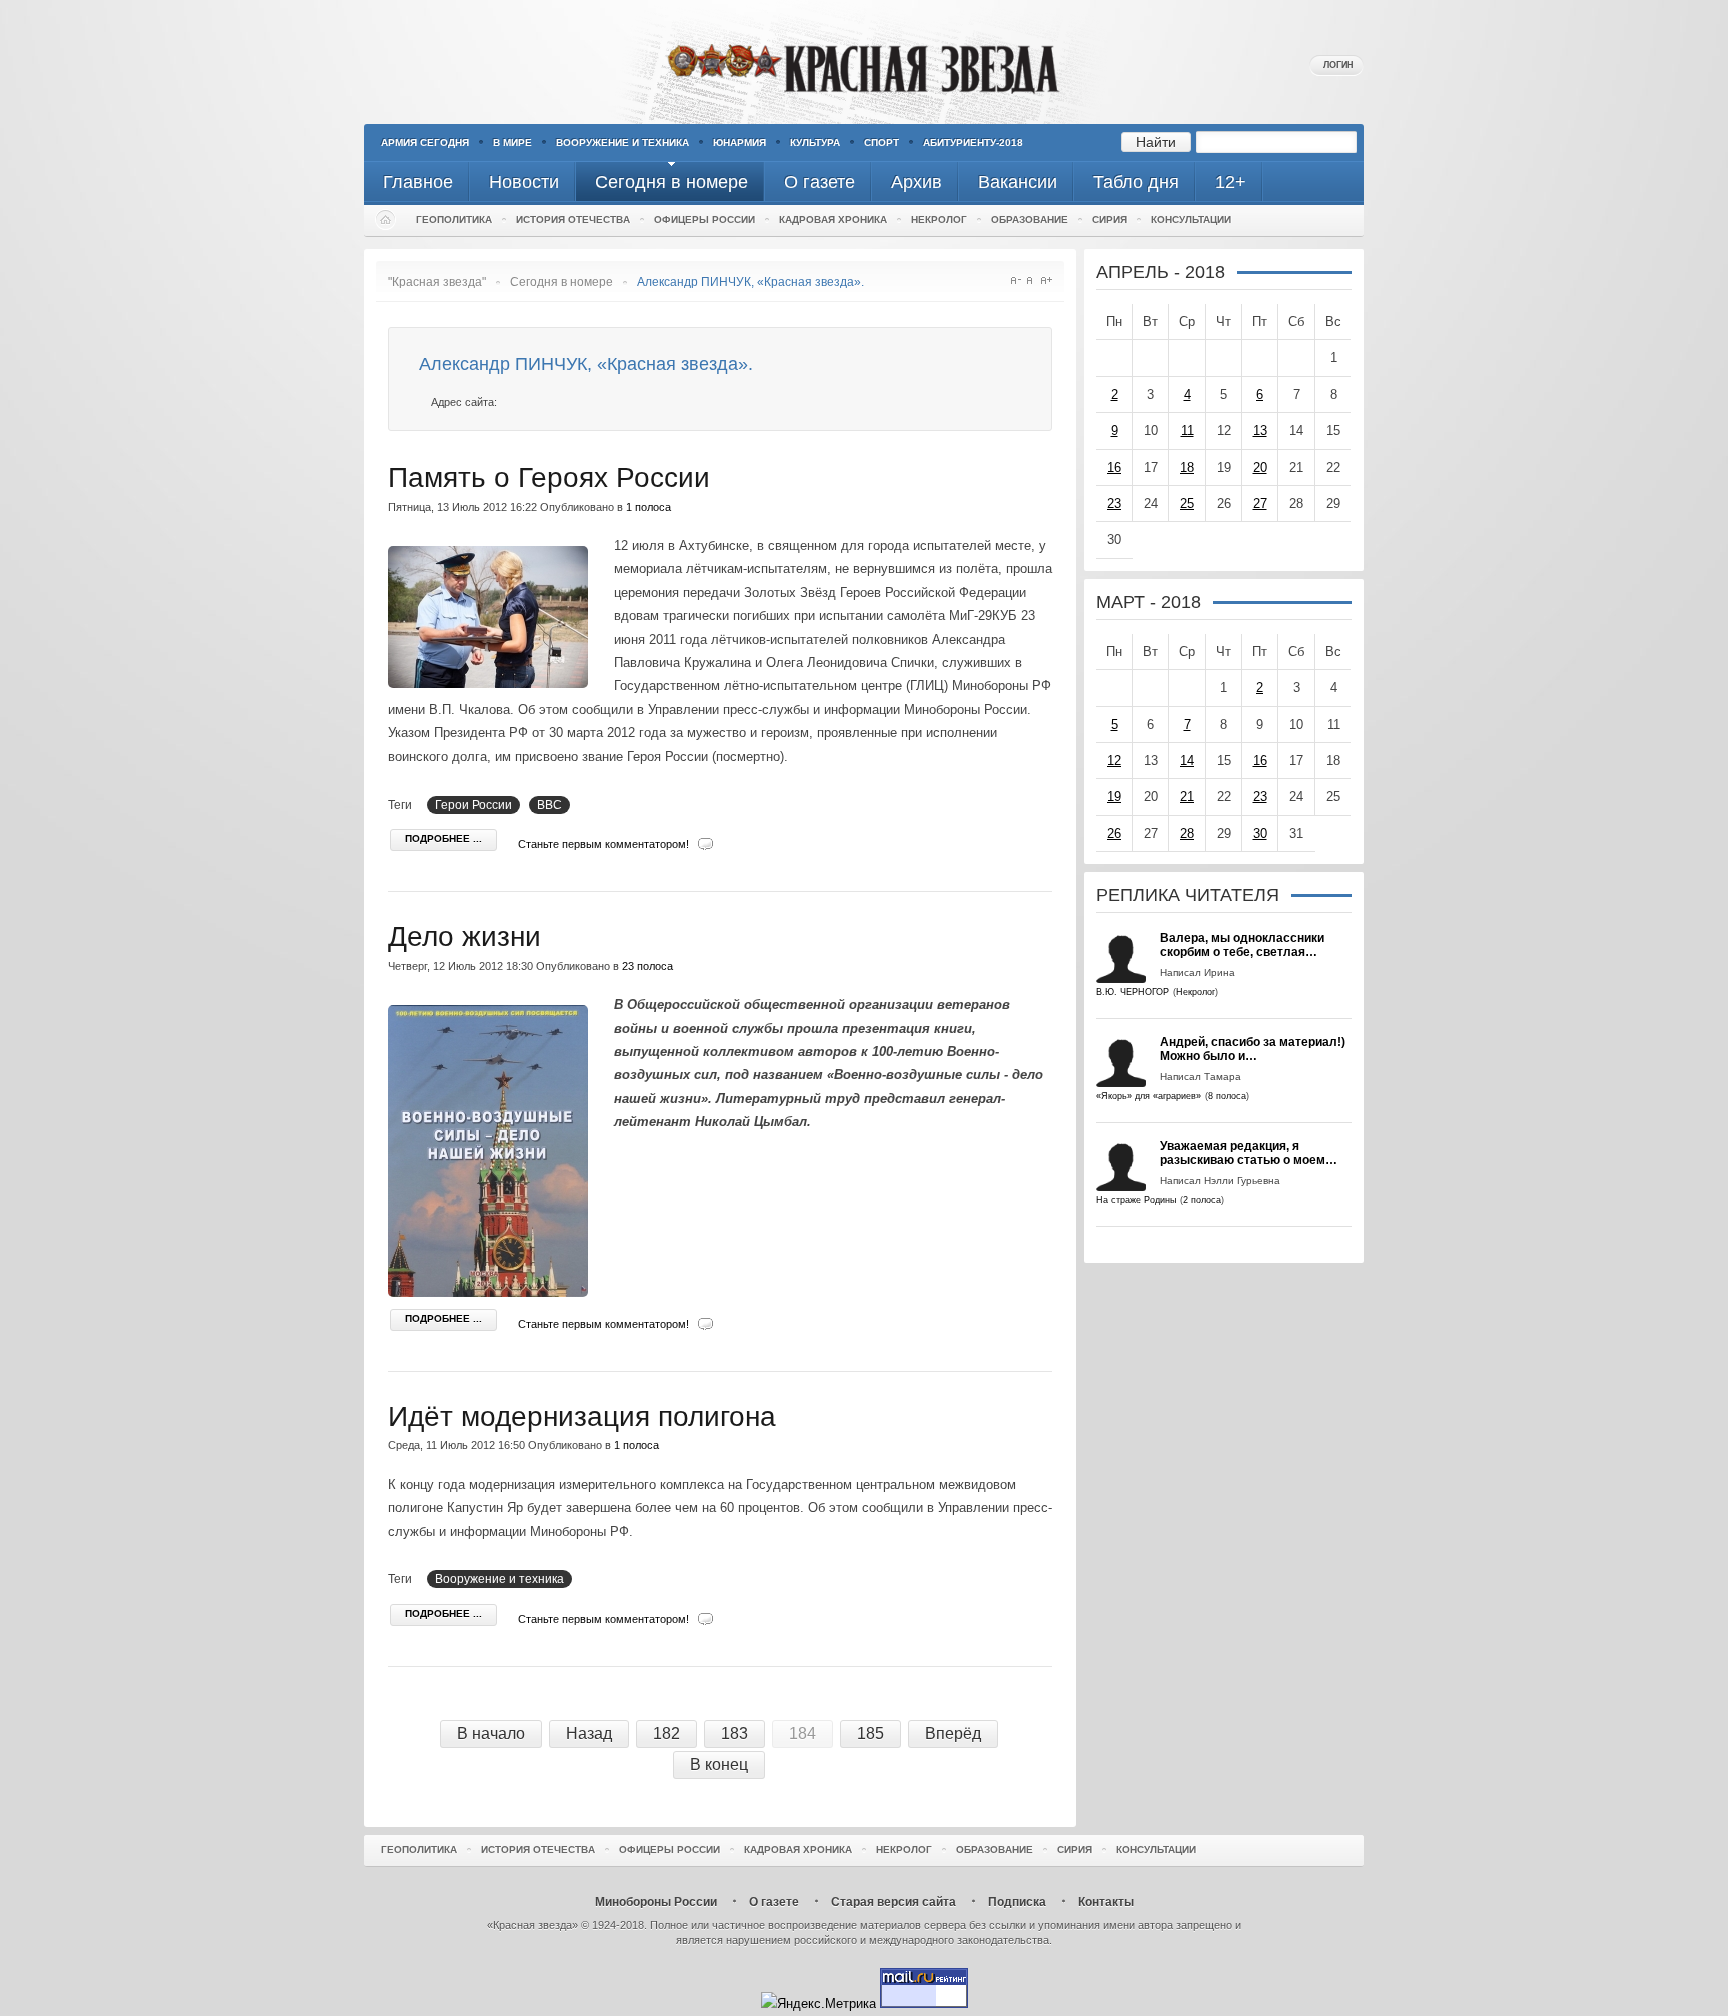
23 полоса (647, 966)
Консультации (1191, 219)
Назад (589, 1733)
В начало (491, 1733)
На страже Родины (1136, 1200)
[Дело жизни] (493, 1292)
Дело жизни (464, 936)
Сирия (1109, 219)
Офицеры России (704, 219)
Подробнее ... (443, 838)
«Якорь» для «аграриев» (1148, 1096)
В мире (512, 142)
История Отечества (573, 219)
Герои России (473, 805)
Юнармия (739, 142)
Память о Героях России (549, 477)
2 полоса (1202, 1200)
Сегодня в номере (561, 282)
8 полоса (1227, 1096)
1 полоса (648, 507)
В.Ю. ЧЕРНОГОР (1132, 992)
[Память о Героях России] (493, 683)
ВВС (549, 805)
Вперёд (953, 1733)
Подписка (1017, 1902)
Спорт (881, 142)
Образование (1029, 219)
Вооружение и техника (622, 142)
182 (666, 1733)
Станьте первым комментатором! (603, 844)
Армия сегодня (425, 142)
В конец (719, 1764)
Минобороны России (656, 1902)
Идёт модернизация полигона (582, 1416)
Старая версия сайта (893, 1902)
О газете (774, 1902)
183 (734, 1733)
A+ (1046, 280)
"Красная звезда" (437, 282)
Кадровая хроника (833, 219)
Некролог (939, 219)
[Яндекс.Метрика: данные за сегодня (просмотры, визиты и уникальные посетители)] (818, 2003)
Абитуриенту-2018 (973, 142)
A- (1015, 280)
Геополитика (454, 219)
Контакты (1106, 1902)
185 (870, 1733)
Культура (815, 142)
